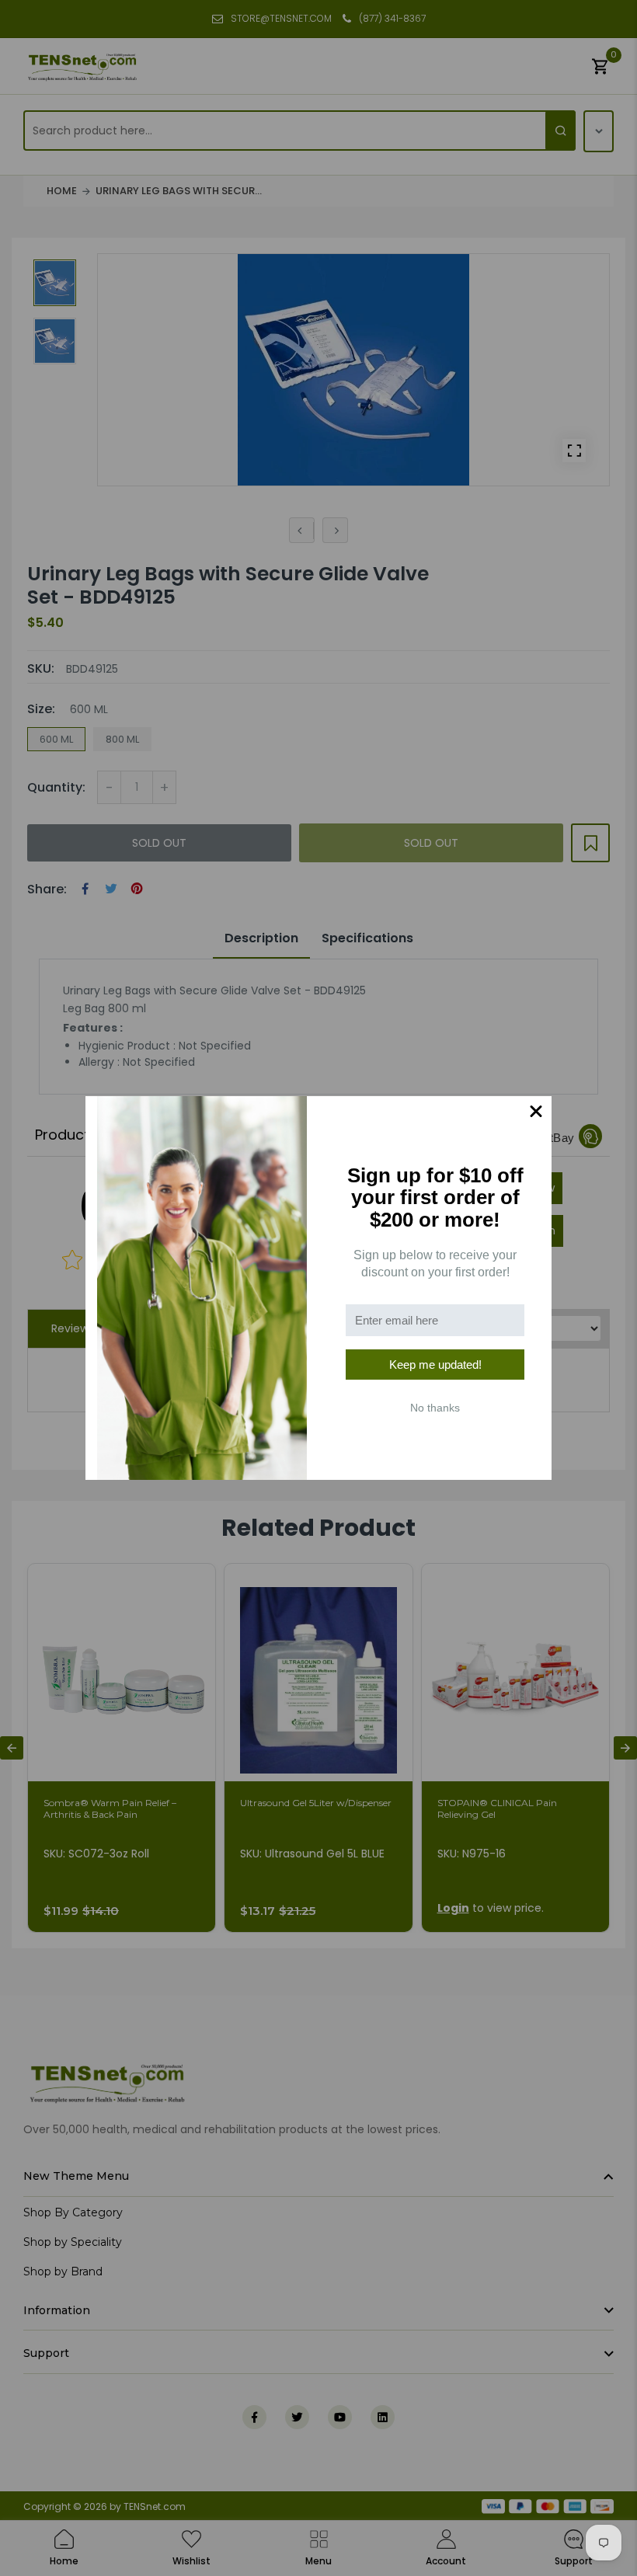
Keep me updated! (435, 1365)
